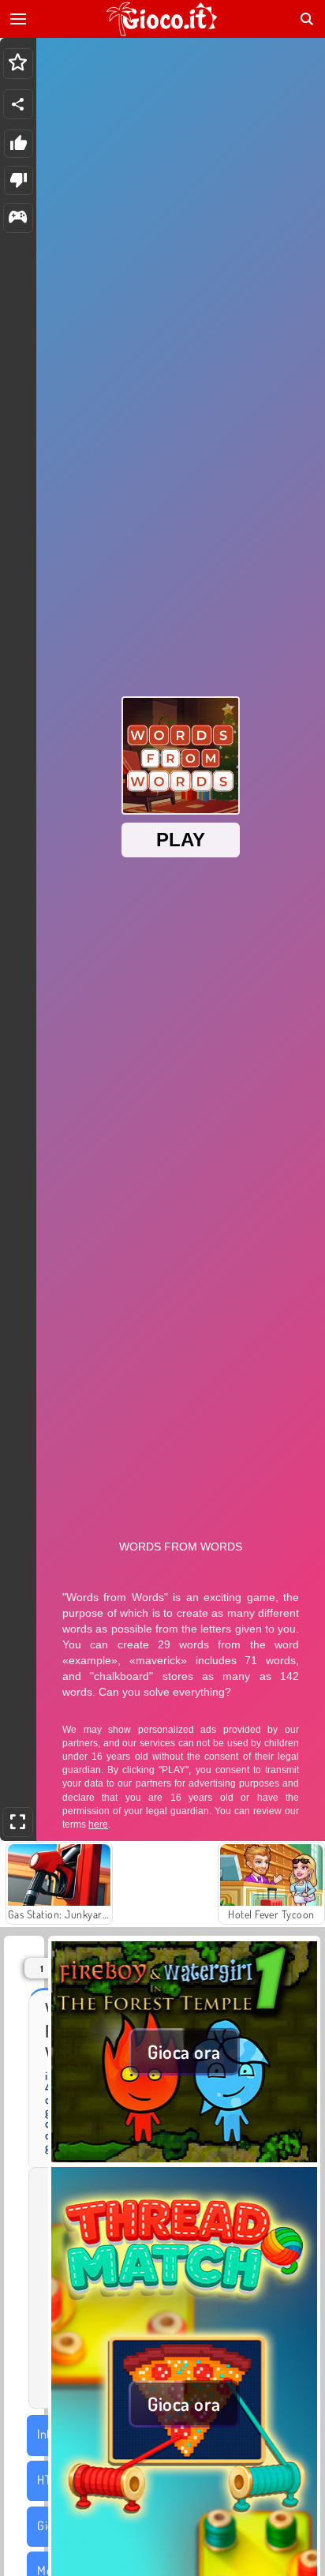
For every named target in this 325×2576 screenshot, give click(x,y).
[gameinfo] (18, 218)
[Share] (18, 104)
